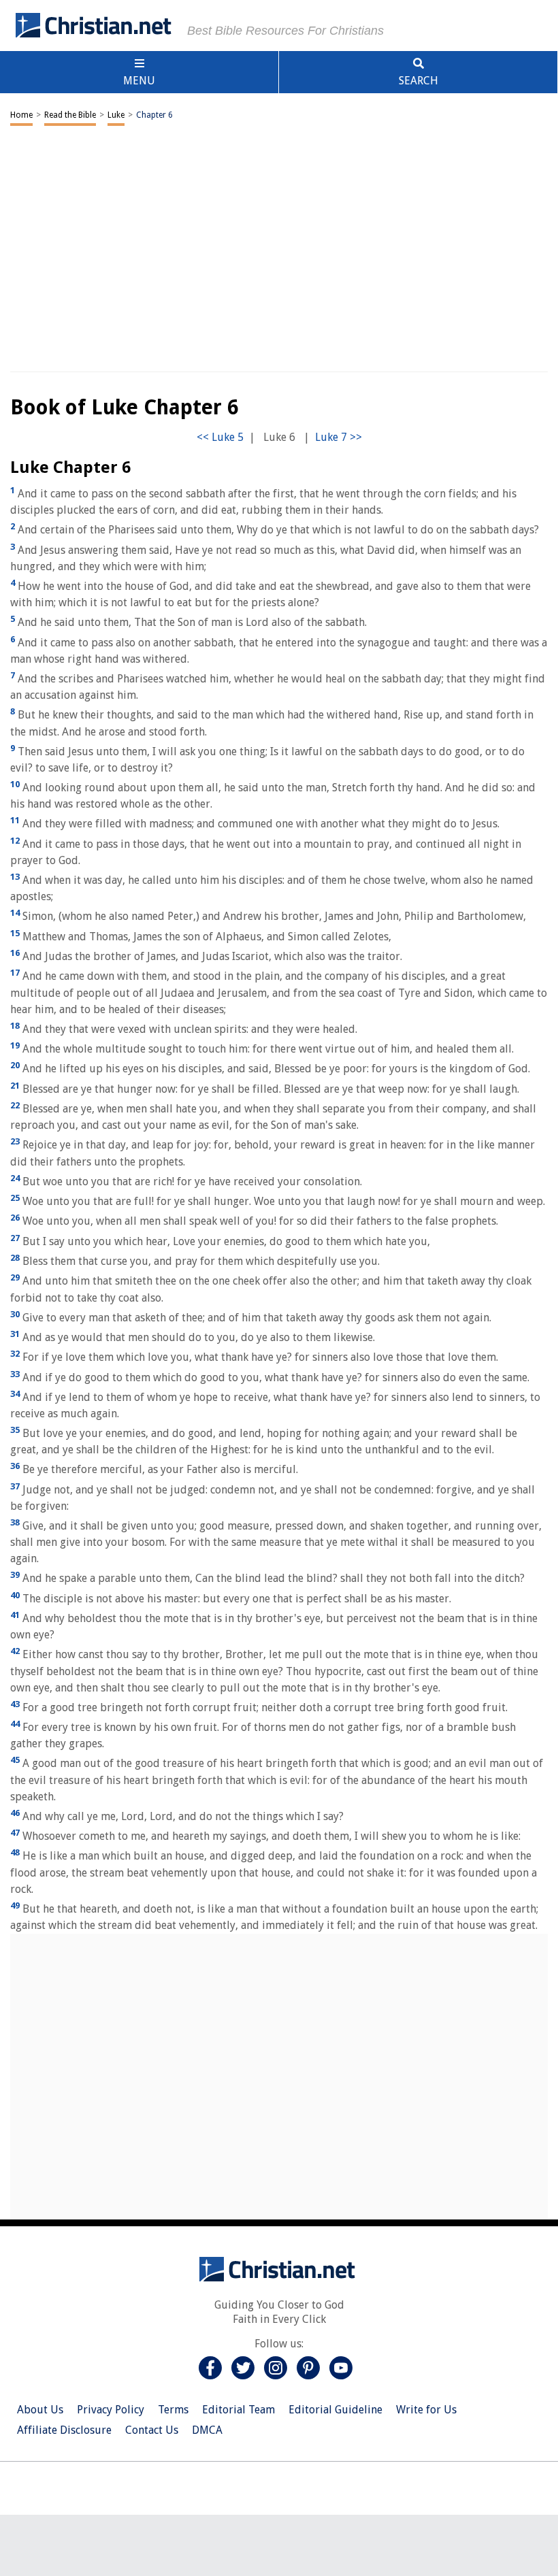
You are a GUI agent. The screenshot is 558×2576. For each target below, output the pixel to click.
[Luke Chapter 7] (339, 437)
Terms (173, 2410)
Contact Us (152, 2430)
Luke (116, 115)
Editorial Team (239, 2410)
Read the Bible (70, 115)
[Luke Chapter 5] (220, 437)
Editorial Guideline (335, 2410)
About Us (40, 2410)
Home (21, 115)
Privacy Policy (111, 2410)
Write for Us (426, 2410)
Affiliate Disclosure (64, 2430)
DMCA (207, 2430)
